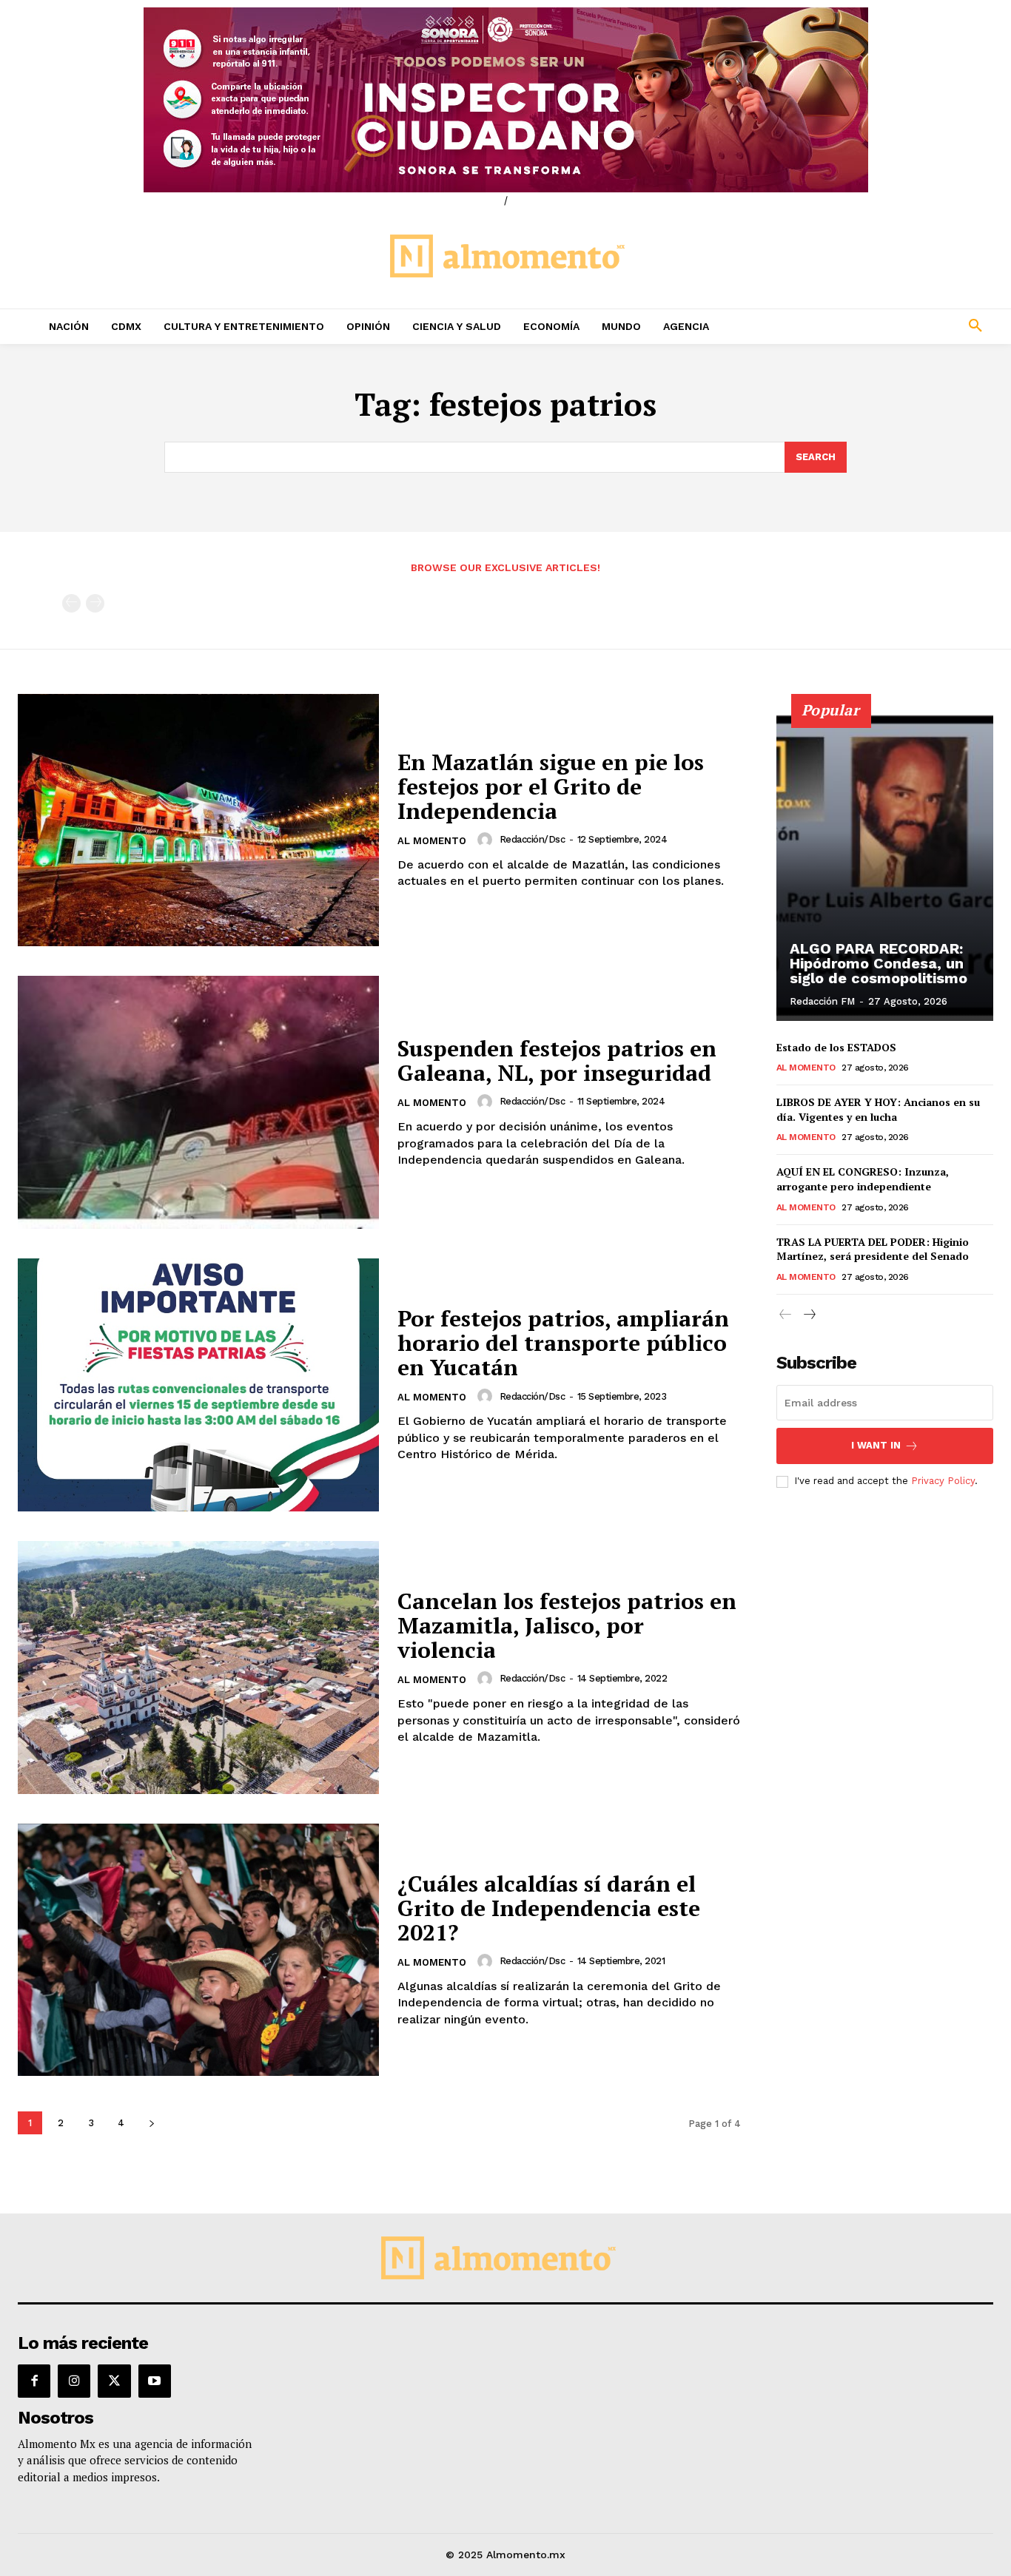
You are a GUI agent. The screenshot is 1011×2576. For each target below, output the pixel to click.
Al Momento (432, 841)
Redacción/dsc (533, 839)
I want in (876, 1445)
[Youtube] (155, 2381)
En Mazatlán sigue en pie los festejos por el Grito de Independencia (551, 786)
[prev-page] (71, 603)
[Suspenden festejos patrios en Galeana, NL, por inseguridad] (198, 1102)
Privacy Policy (943, 1481)
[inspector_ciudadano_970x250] (505, 100)
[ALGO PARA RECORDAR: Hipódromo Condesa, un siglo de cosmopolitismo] (885, 866)
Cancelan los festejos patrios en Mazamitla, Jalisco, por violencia (567, 1625)
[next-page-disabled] (95, 603)
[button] (885, 326)
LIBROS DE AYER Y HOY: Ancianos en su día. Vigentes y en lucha (878, 1109)
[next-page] (151, 2123)
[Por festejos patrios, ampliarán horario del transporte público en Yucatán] (198, 1385)
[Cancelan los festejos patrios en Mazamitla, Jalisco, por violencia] (198, 1668)
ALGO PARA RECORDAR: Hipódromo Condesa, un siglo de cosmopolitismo (879, 963)
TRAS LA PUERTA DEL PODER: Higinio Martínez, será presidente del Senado (873, 1249)
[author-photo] (487, 840)
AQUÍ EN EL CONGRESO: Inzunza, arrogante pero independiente (863, 1179)
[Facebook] (34, 2381)
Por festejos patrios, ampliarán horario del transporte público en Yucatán (563, 1343)
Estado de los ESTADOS (836, 1047)
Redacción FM (822, 1001)
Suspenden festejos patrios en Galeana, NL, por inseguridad (557, 1061)
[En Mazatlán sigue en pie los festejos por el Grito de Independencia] (198, 820)
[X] (114, 2381)
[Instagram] (74, 2381)
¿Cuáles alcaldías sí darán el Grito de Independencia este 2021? (549, 1908)
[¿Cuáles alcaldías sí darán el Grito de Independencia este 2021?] (198, 1950)
